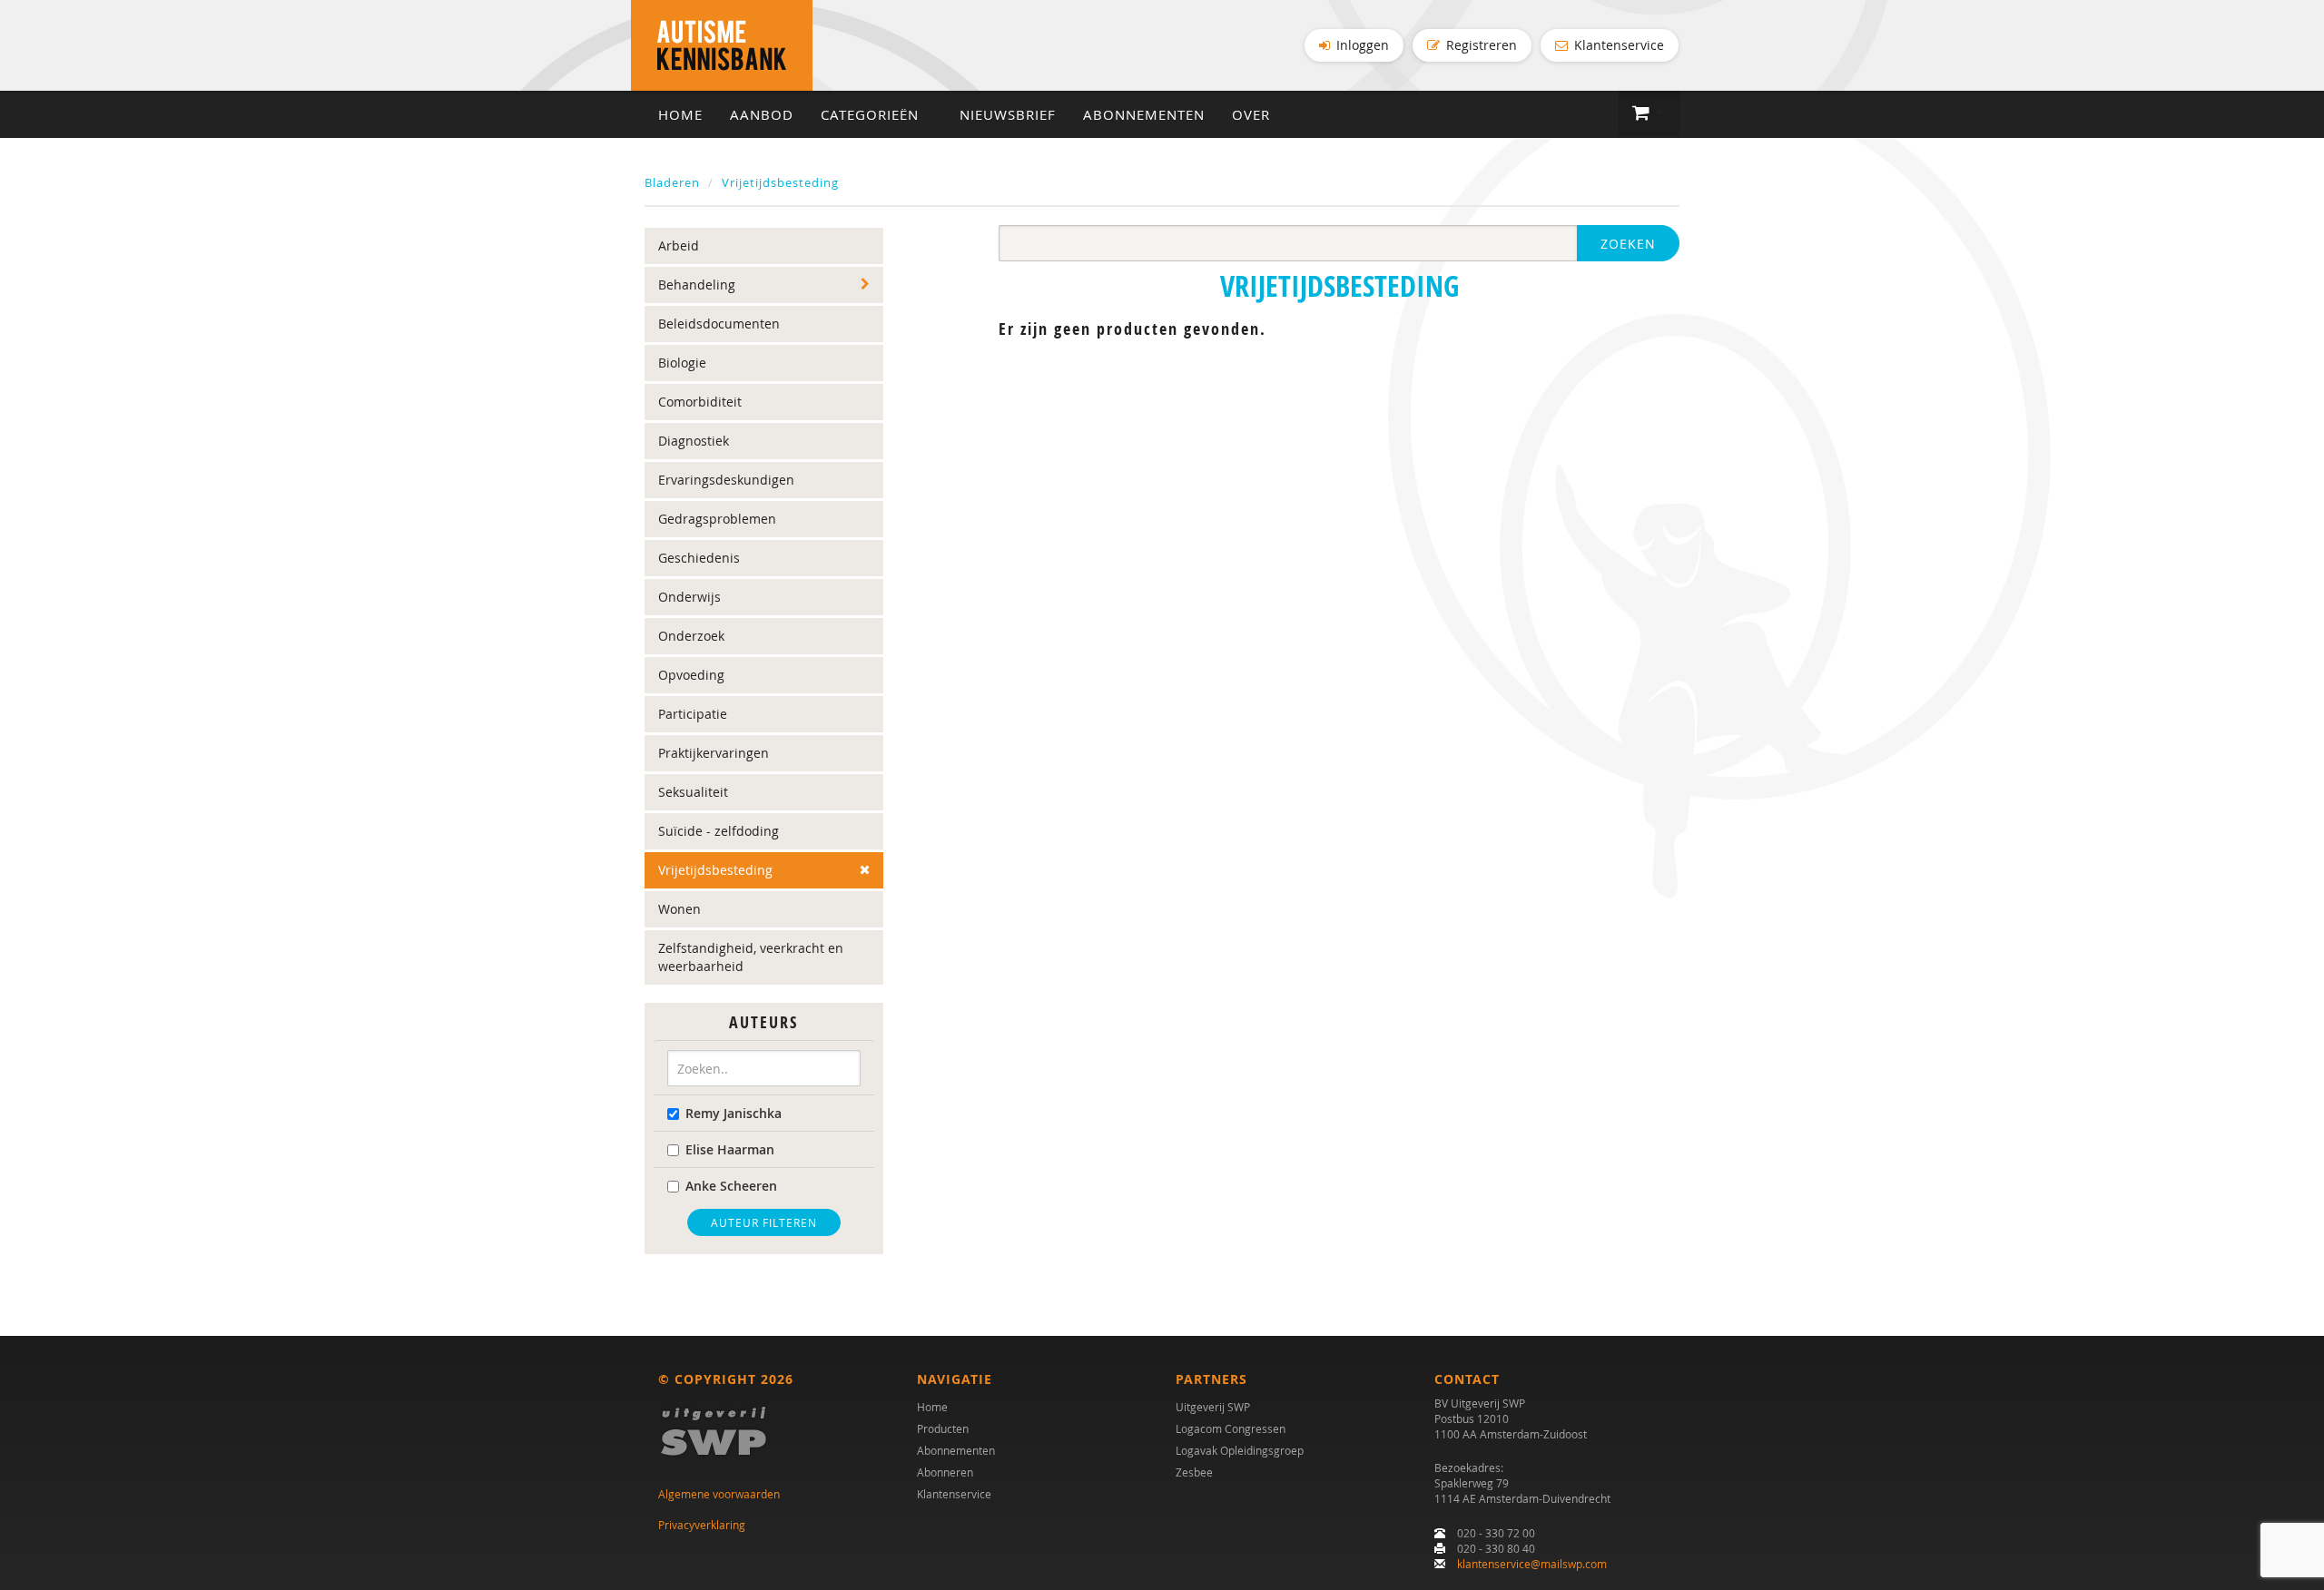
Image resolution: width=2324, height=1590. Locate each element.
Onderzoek (691, 636)
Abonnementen (1144, 114)
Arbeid (679, 245)
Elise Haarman (730, 1149)
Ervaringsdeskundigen (726, 480)
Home (680, 114)
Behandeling (697, 285)
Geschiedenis (699, 558)
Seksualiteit (693, 792)
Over (1251, 114)
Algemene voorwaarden (719, 1494)
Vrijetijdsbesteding (780, 182)
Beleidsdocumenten (719, 324)
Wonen (679, 909)
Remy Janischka (734, 1113)
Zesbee (1194, 1472)
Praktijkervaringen (714, 753)
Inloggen (1361, 45)
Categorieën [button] (872, 114)
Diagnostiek (694, 441)
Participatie (693, 714)
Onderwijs (689, 597)
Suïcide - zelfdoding (719, 831)
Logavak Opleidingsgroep (1240, 1450)
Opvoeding (691, 675)
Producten (943, 1428)
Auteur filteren (764, 1222)
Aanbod (762, 114)
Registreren (1480, 45)
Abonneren (945, 1472)
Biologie (682, 363)
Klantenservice (1617, 45)
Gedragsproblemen (717, 519)
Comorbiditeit (700, 402)
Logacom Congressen (1231, 1428)
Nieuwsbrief (1008, 114)
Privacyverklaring (702, 1525)
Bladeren (672, 182)
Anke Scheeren (731, 1186)
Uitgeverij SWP (1213, 1407)
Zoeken (1628, 244)
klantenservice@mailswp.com (1532, 1564)
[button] (1649, 113)
